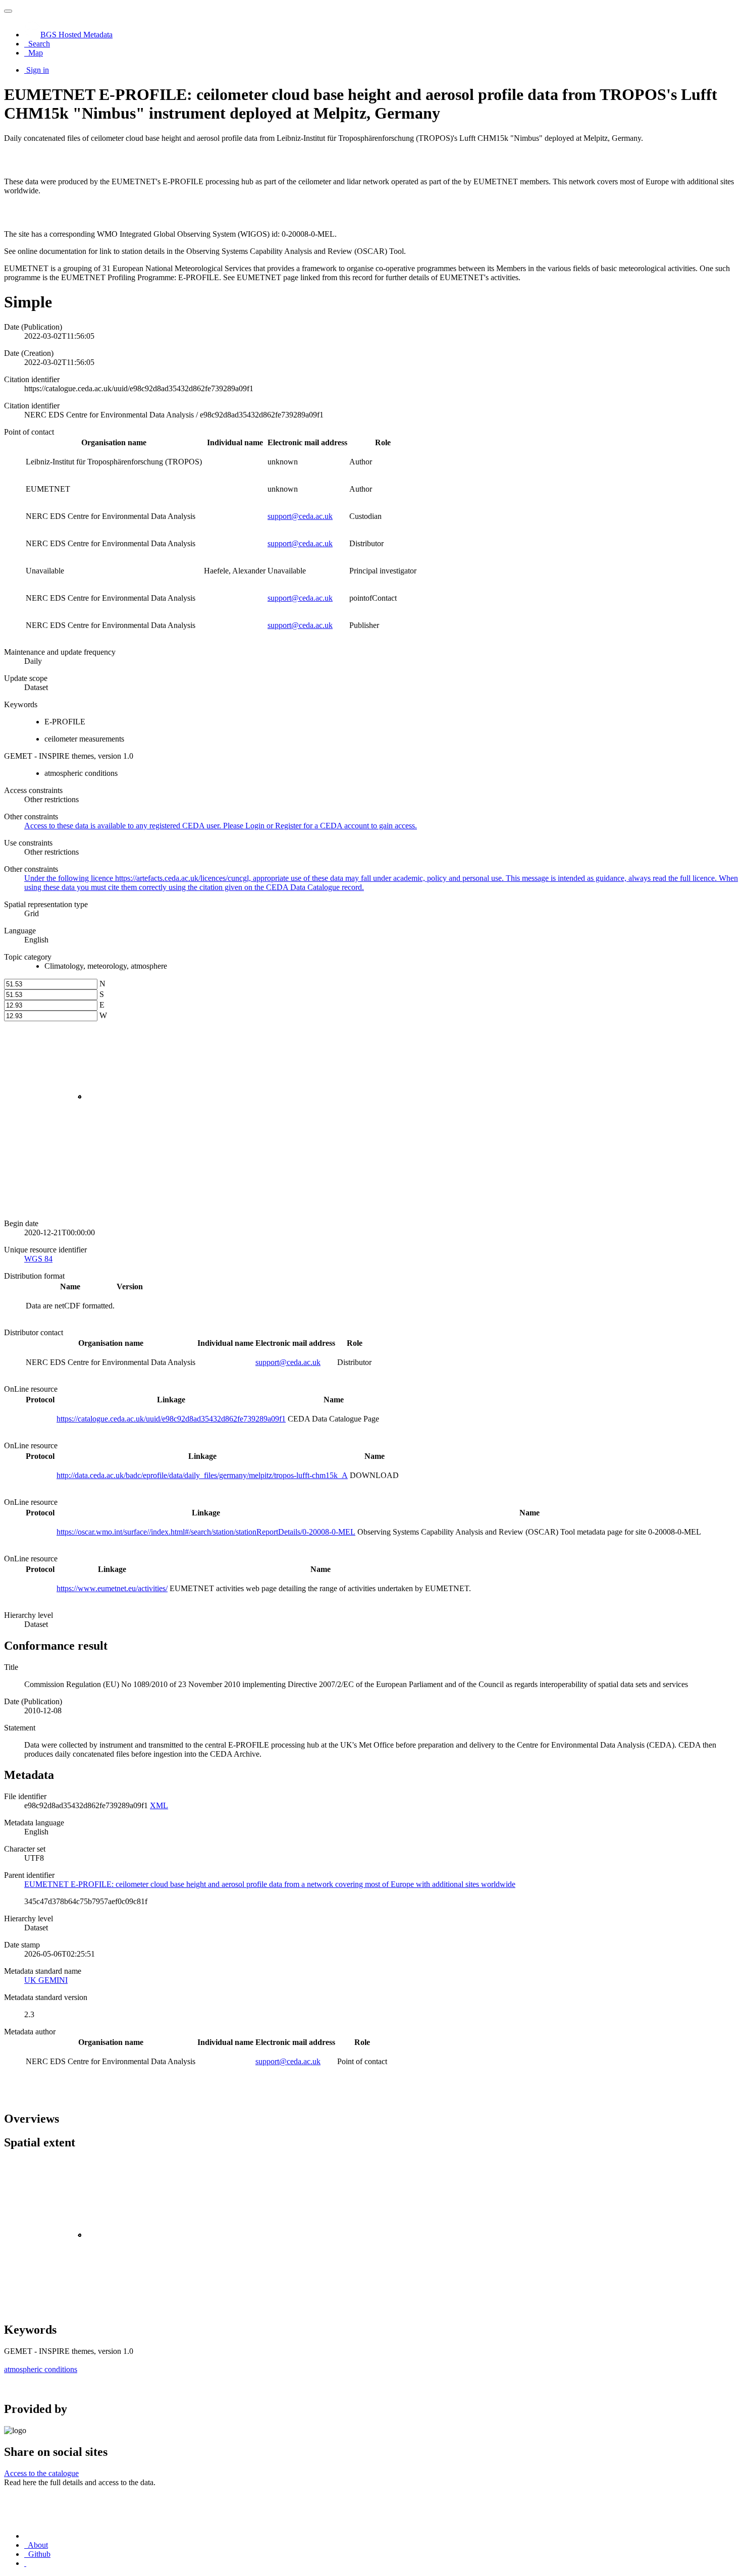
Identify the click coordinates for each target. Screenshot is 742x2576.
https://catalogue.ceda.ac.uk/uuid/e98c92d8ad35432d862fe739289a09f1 (171, 1419)
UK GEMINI (46, 1980)
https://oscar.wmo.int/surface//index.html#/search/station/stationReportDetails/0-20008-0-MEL (206, 1532)
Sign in (38, 70)
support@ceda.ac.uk (300, 516)
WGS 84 (38, 1259)
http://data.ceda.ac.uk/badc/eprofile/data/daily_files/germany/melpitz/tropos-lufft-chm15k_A (202, 1475)
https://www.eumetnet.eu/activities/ (112, 1588)
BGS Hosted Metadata (76, 35)
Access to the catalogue (41, 2473)
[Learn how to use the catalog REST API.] (25, 2563)
